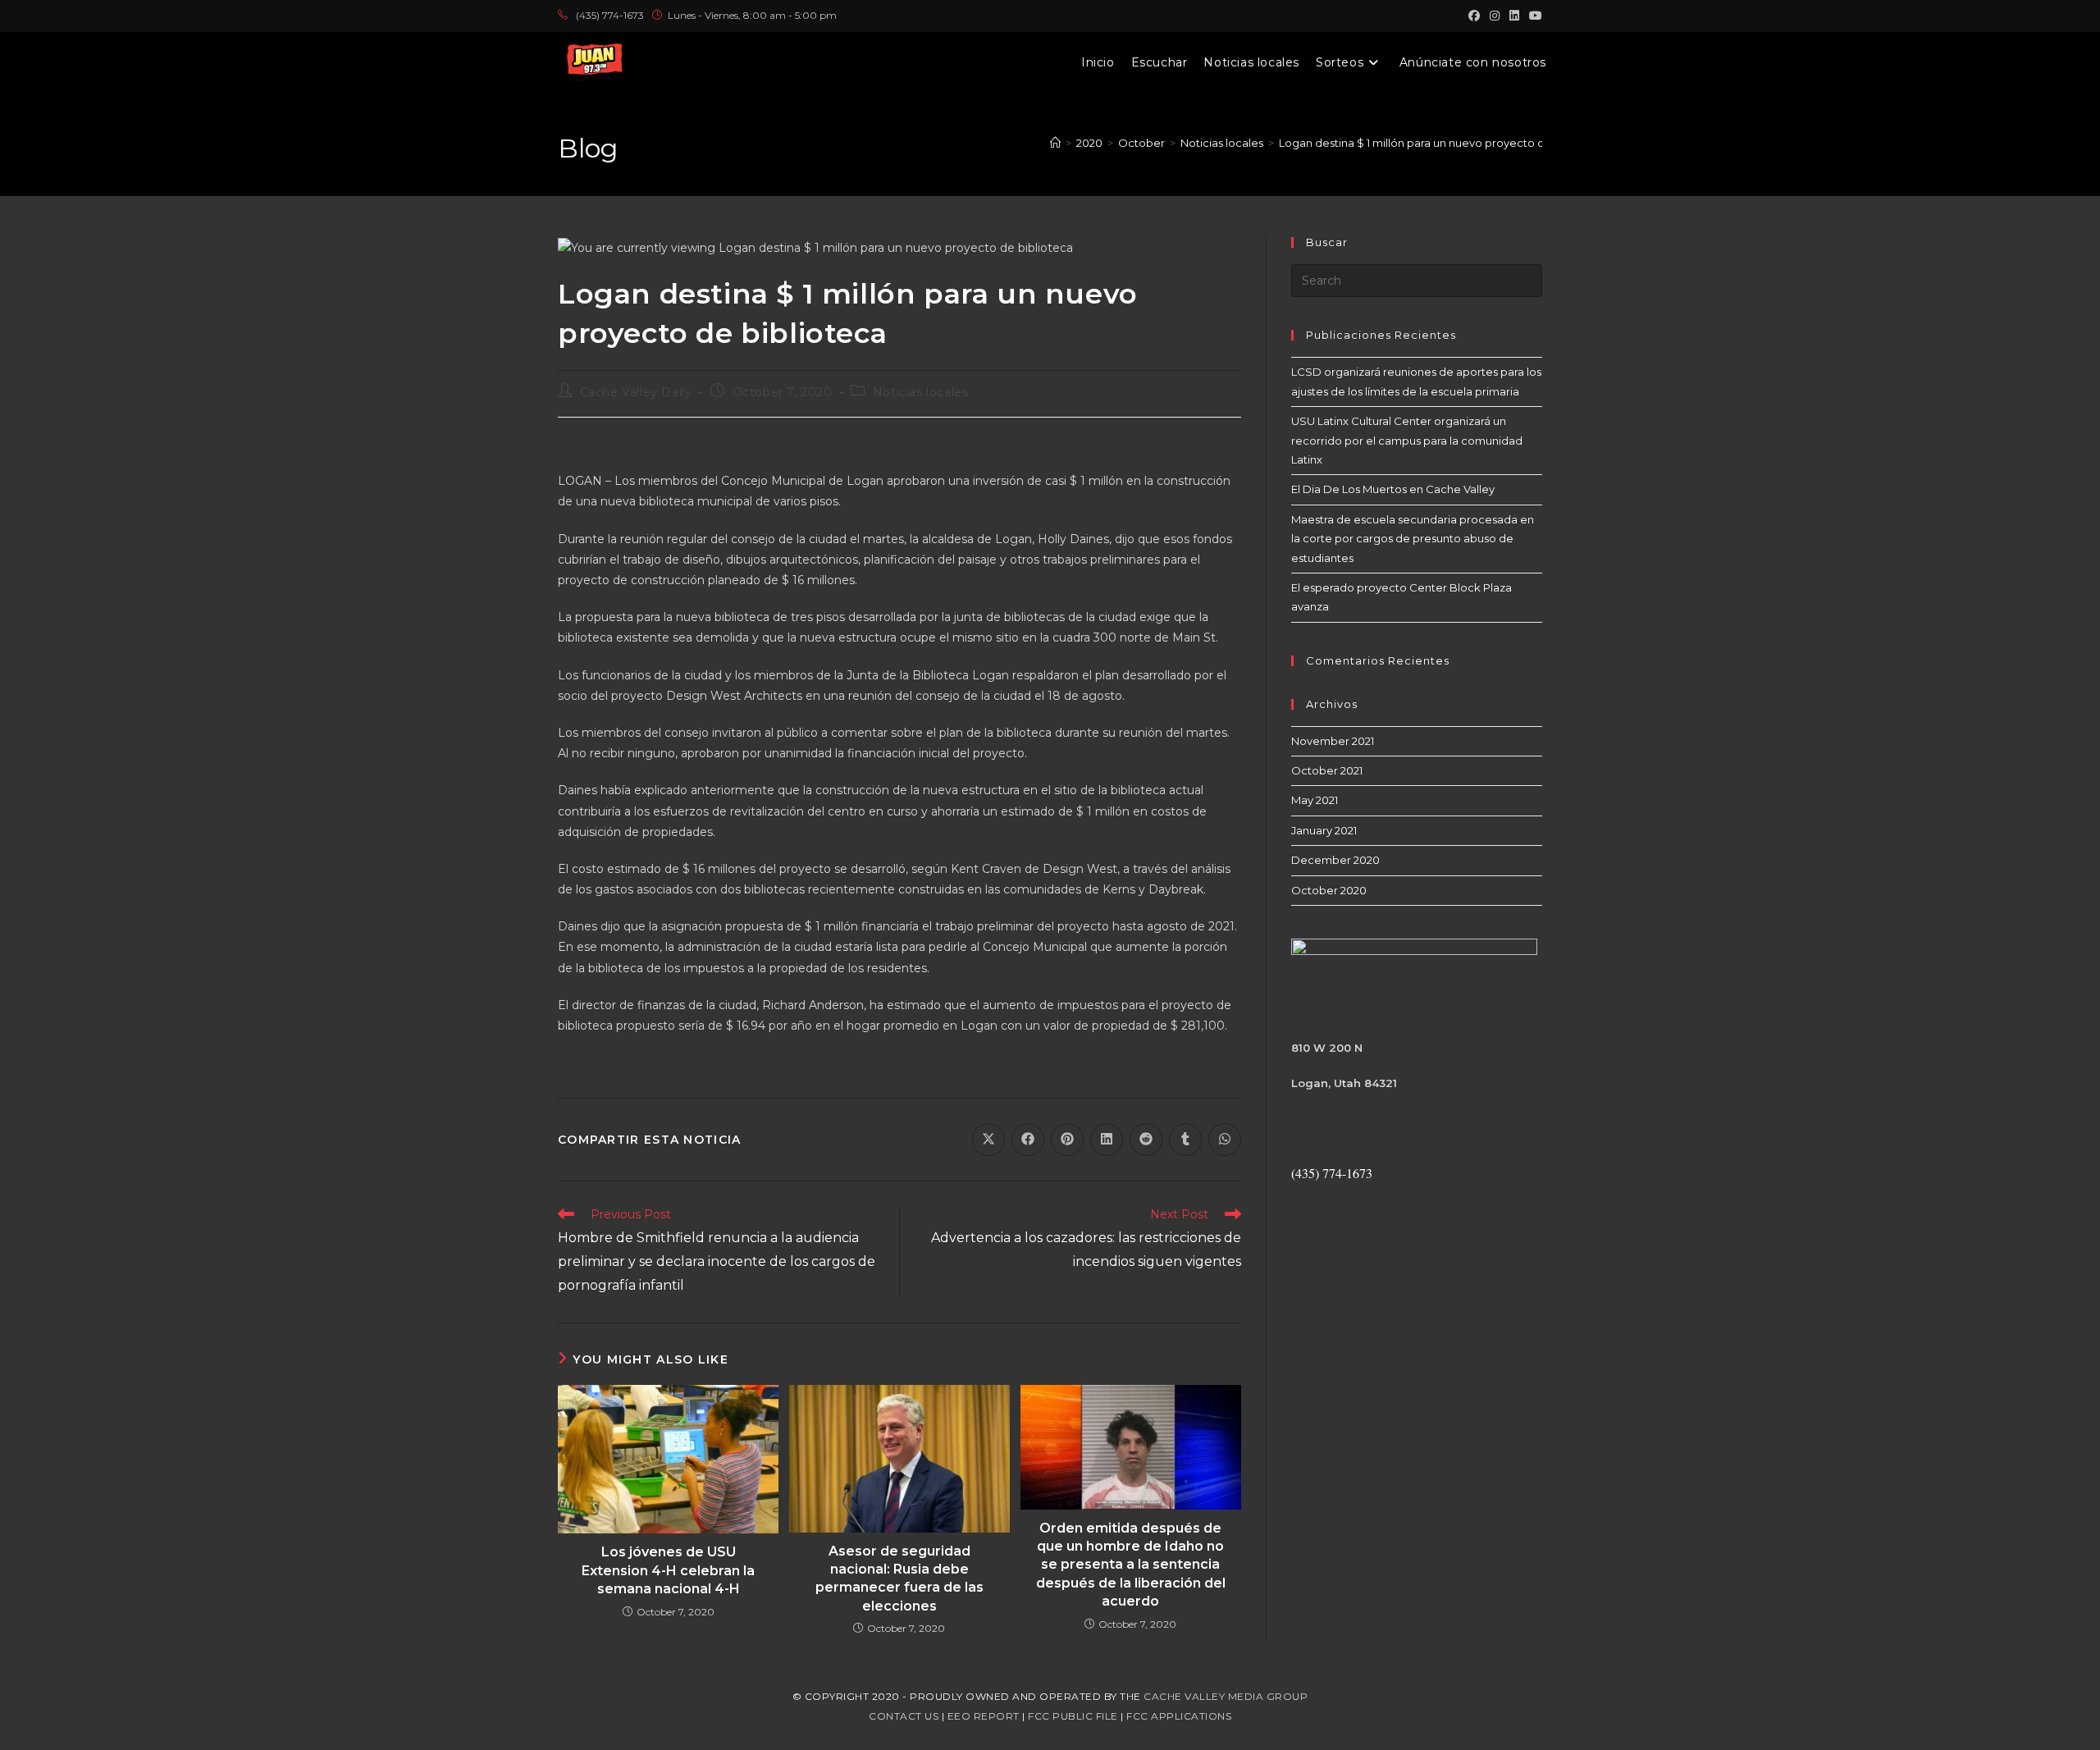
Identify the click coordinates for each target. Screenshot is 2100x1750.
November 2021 (1333, 741)
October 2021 (1327, 770)
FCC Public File (1073, 1716)
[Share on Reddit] (1146, 1140)
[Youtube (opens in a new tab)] (1533, 16)
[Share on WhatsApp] (1225, 1140)
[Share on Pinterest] (1067, 1140)
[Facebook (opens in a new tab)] (1474, 16)
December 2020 (1335, 860)
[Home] (1055, 143)
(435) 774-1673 (610, 15)
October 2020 (1329, 890)
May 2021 (1315, 800)
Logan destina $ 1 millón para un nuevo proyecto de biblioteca (1444, 143)
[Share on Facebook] (1028, 1140)
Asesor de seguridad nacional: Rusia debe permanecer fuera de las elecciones (899, 1579)
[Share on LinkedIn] (1107, 1140)
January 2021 (1324, 830)
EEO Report (984, 1716)
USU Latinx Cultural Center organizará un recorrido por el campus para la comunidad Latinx (1407, 440)
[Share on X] (988, 1140)
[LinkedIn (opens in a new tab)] (1514, 16)
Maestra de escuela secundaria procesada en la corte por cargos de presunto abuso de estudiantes (1413, 539)
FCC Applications (1179, 1716)
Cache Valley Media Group (1226, 1696)
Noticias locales (921, 392)
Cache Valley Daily (636, 392)
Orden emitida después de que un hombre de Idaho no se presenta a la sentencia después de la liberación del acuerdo (1131, 1565)
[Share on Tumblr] (1185, 1140)
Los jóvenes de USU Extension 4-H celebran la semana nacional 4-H (668, 1570)
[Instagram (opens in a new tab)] (1495, 16)
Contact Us (904, 1716)
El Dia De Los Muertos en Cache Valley (1393, 489)
